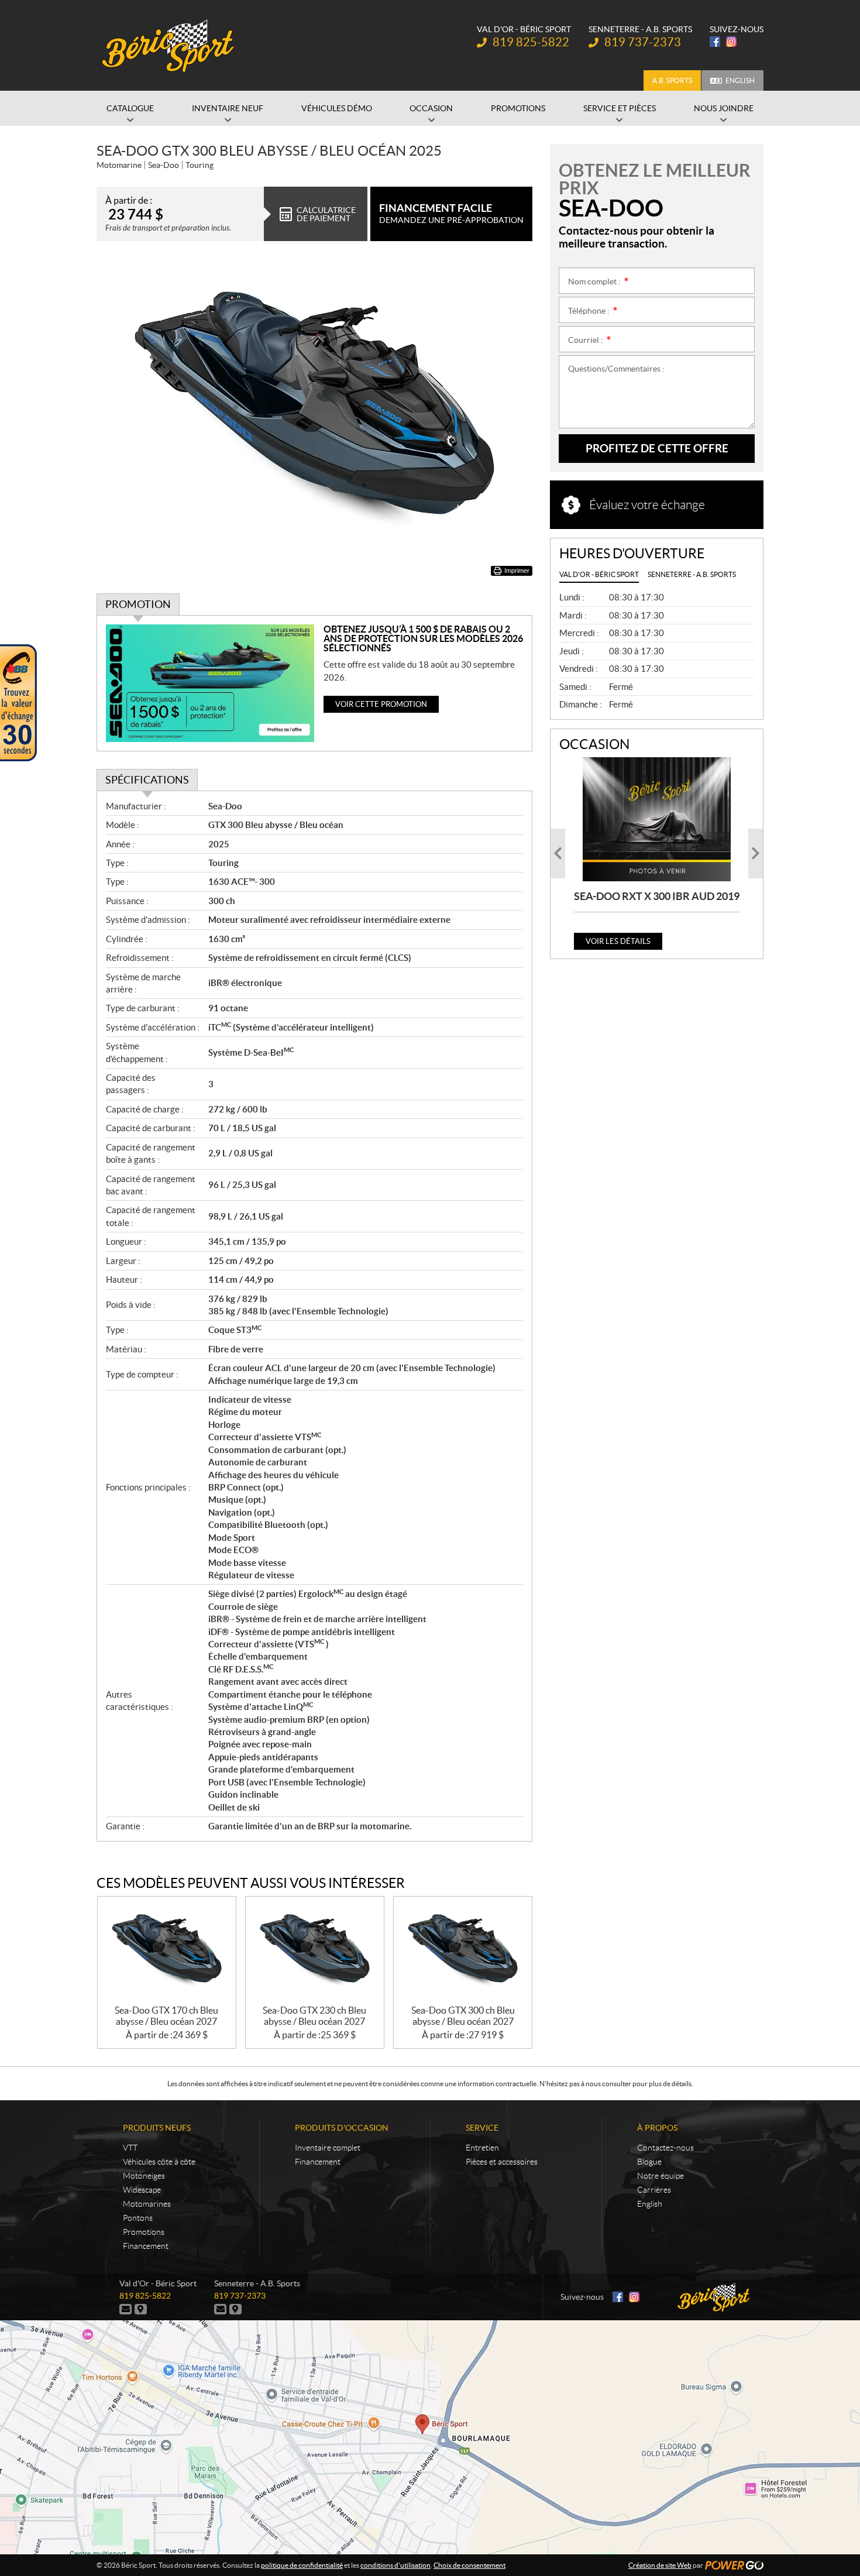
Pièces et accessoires (502, 2162)
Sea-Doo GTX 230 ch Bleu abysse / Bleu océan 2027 (314, 2016)
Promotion (138, 604)
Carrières (654, 2190)
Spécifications (147, 780)
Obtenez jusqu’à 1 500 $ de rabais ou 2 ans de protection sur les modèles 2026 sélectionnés (423, 638)
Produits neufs (157, 2128)
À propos (657, 2128)
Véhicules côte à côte (159, 2162)
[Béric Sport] (170, 46)
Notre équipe (661, 2176)
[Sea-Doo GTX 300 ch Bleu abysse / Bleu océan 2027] (463, 1951)
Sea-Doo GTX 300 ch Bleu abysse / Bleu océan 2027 (463, 2016)
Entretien (482, 2148)
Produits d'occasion (342, 2128)
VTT (130, 2148)
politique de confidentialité (302, 2565)
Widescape (142, 2190)
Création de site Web (660, 2565)
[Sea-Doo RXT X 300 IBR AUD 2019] (657, 819)
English (740, 80)
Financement (146, 2246)
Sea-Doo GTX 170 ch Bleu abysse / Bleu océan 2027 (166, 2016)
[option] (657, 853)
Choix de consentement (469, 2565)
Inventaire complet (328, 2148)
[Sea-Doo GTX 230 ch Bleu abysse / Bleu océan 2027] (315, 1951)
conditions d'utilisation (395, 2565)
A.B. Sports (672, 80)
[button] (558, 853)
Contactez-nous (665, 2148)
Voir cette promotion (381, 704)
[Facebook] (715, 42)
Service (482, 2128)
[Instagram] (731, 42)
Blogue (649, 2162)
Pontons (138, 2218)
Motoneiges (144, 2176)
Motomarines (147, 2204)
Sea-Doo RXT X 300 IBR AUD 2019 (657, 896)
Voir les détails (618, 941)
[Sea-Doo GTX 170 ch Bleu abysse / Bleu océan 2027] (167, 1951)
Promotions (144, 2232)
